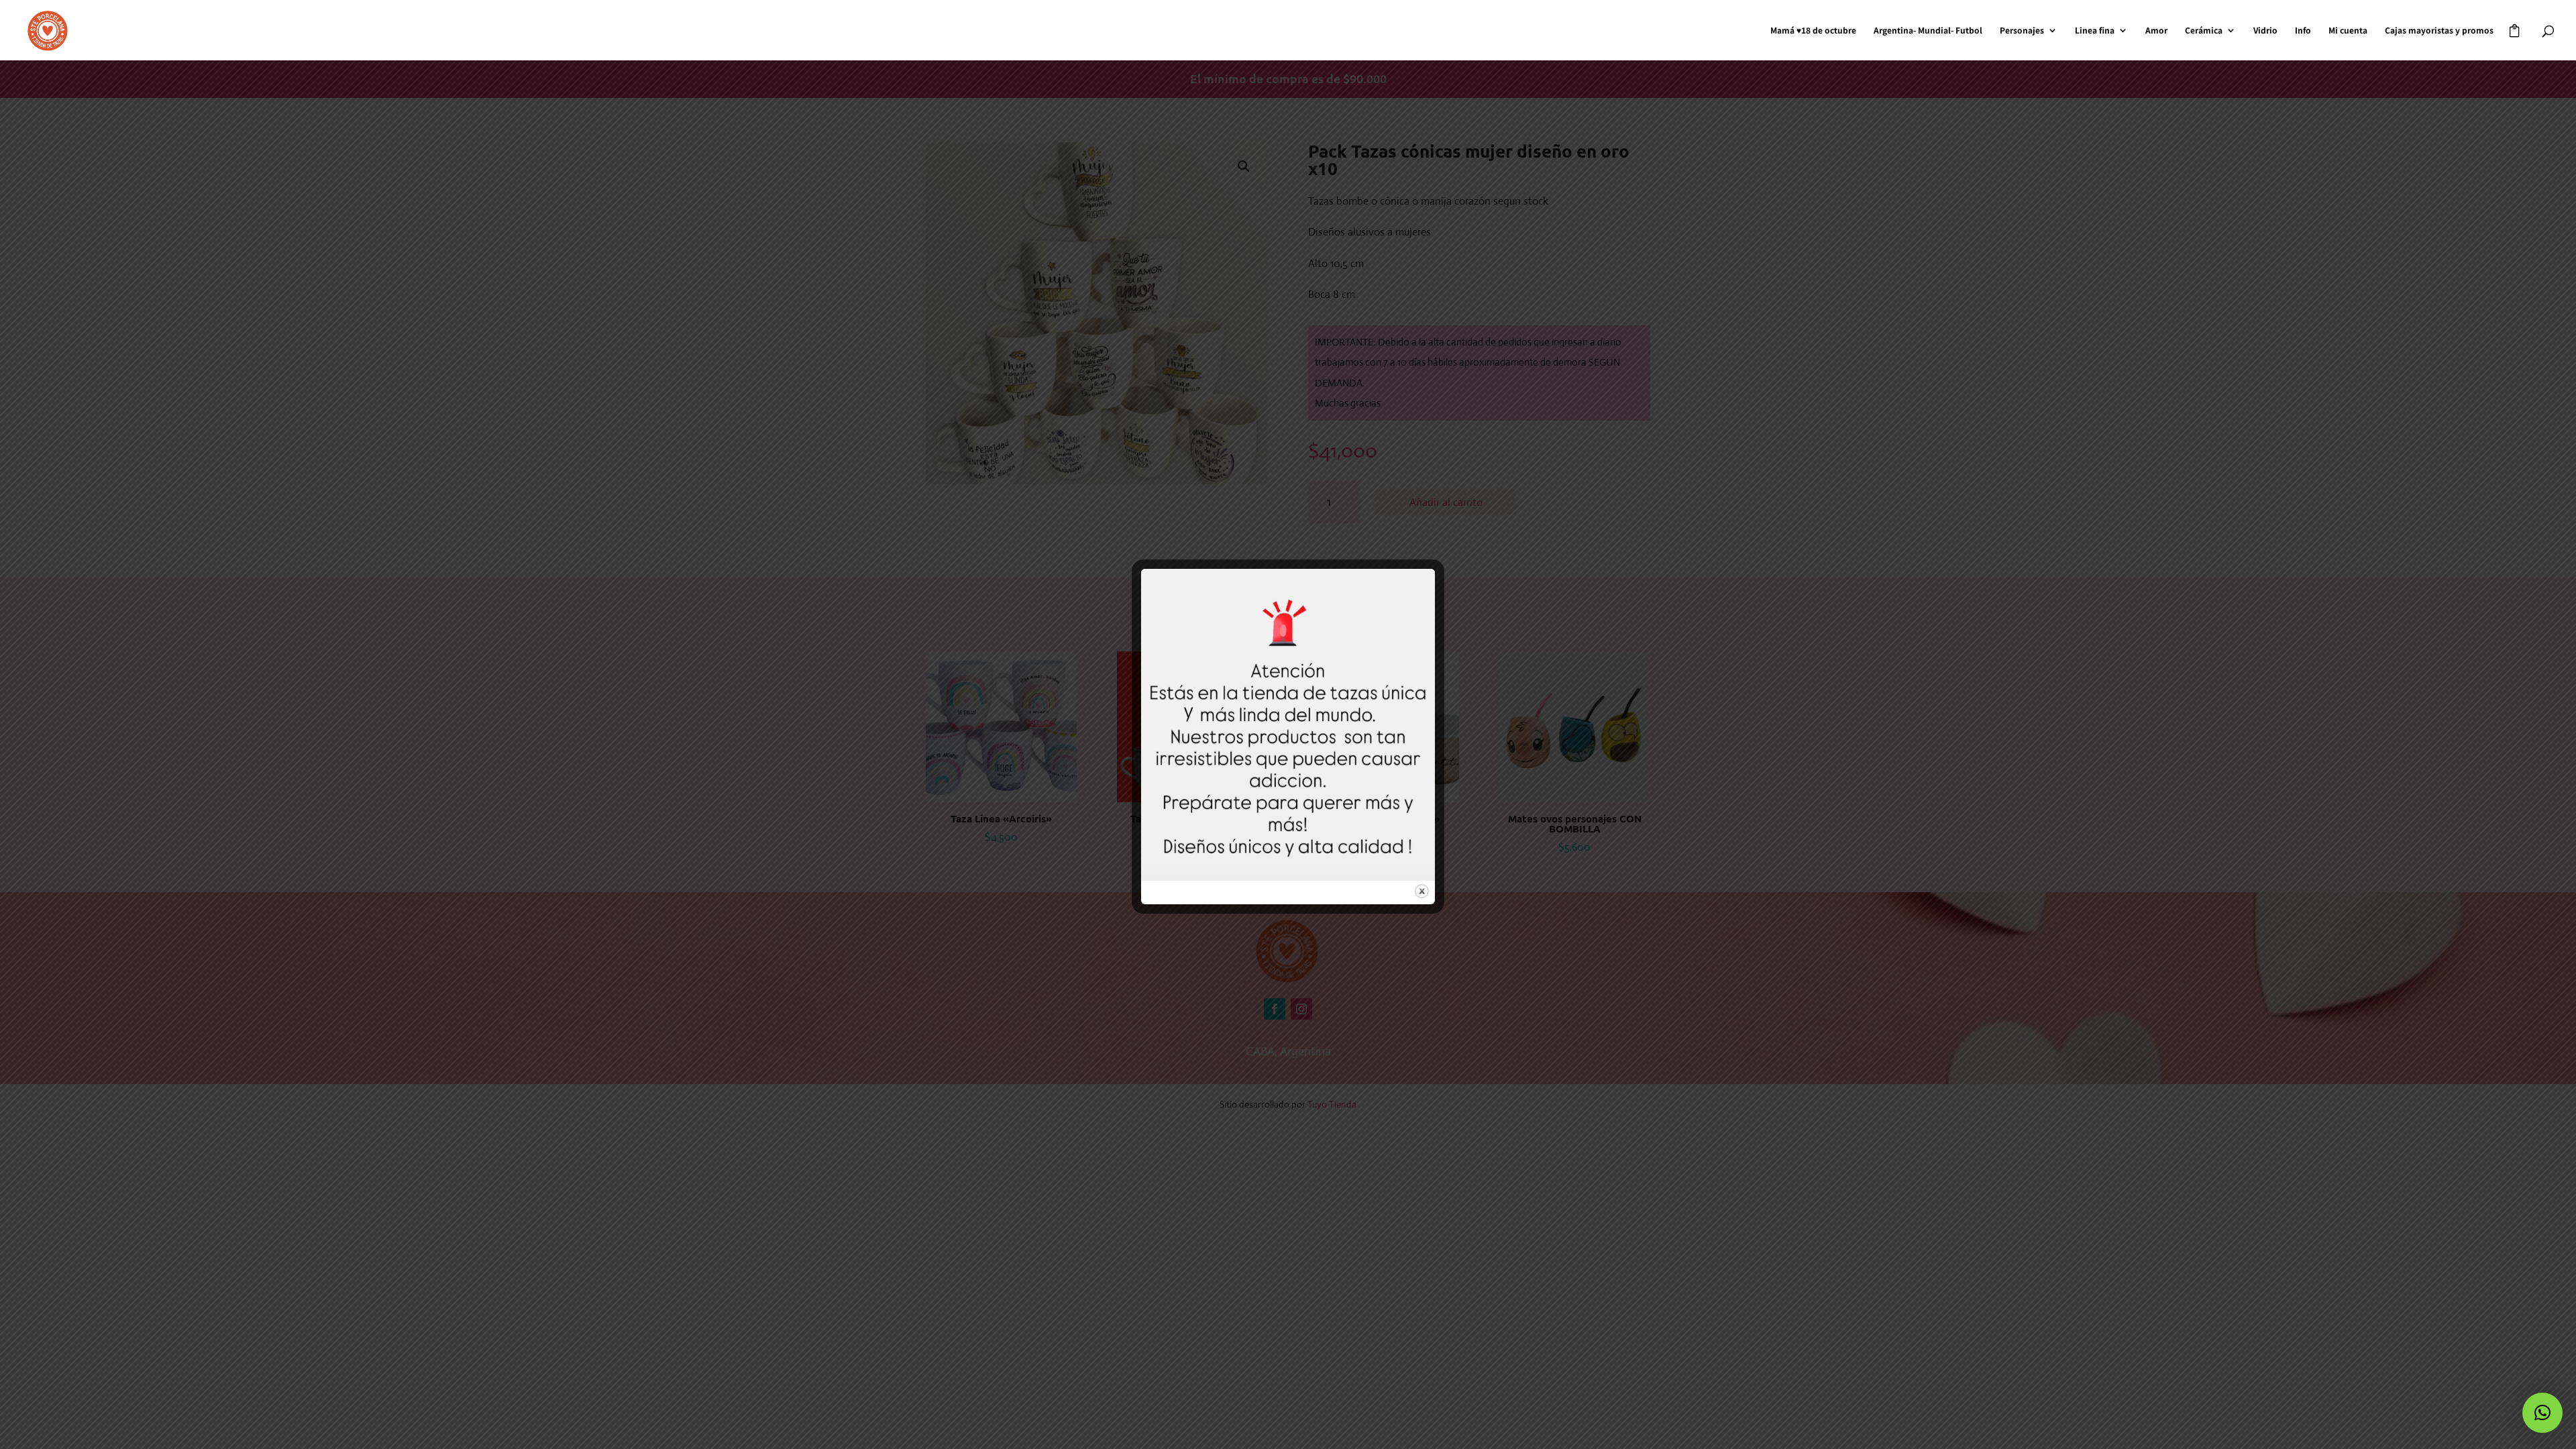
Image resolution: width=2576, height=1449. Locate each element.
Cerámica (2204, 31)
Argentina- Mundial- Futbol (1928, 31)
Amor (2156, 31)
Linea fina (2095, 31)
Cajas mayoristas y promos (2439, 31)
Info (2303, 31)
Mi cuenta (2348, 31)
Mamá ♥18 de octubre (1813, 31)
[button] (2542, 1413)
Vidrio (2265, 31)
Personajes (2022, 31)
